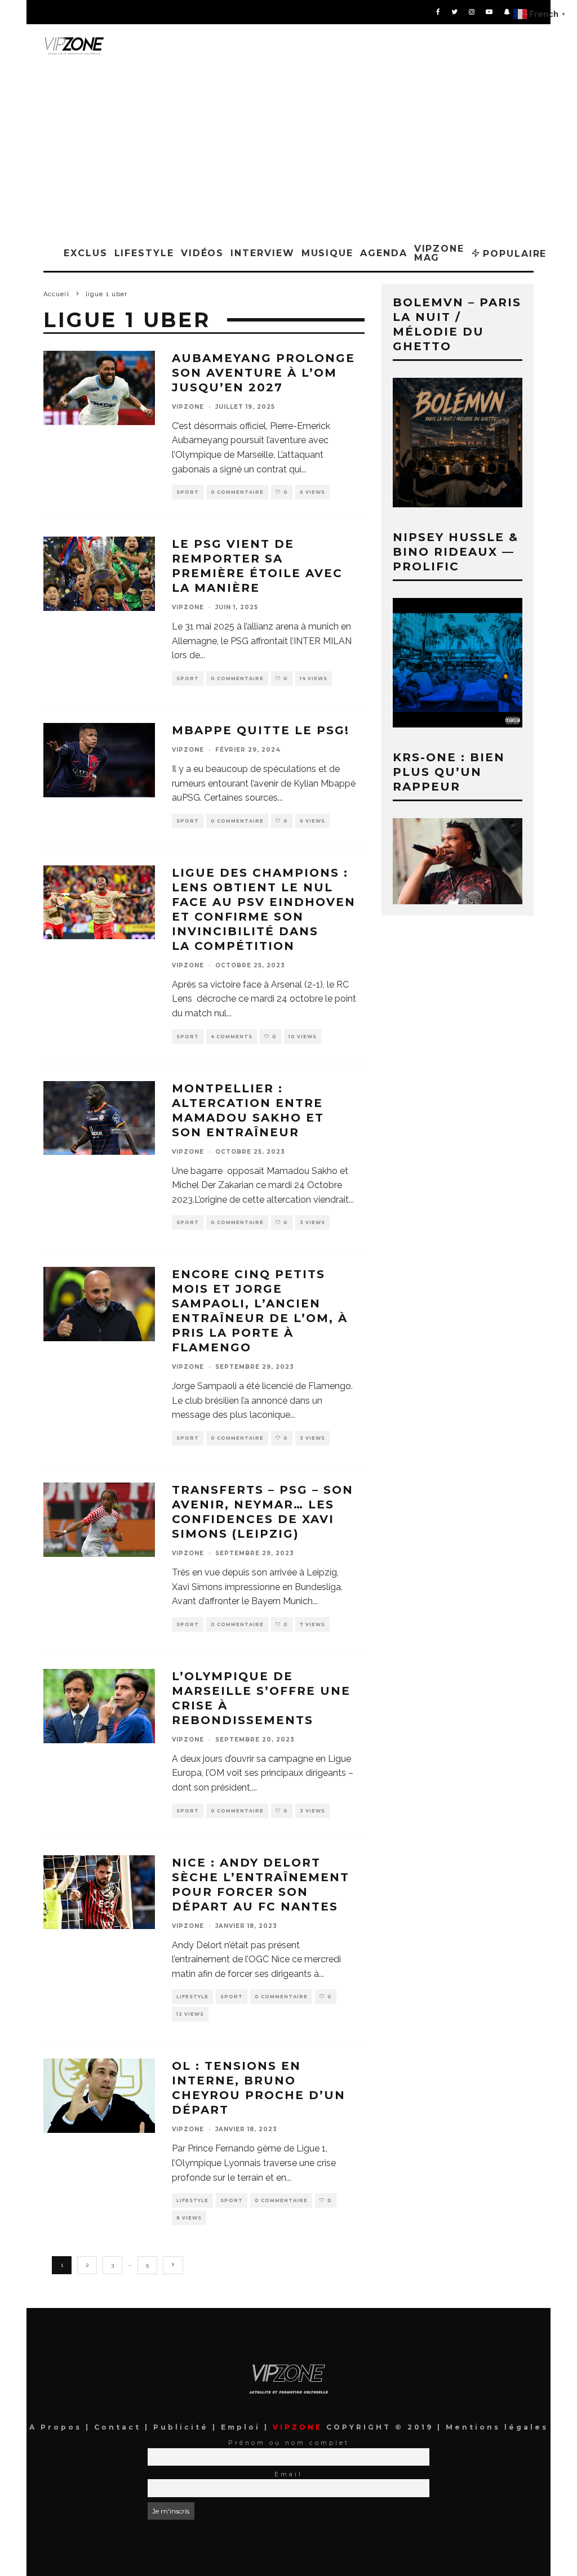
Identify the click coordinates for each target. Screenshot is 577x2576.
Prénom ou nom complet (289, 2443)
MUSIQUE (327, 253)
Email (288, 2474)
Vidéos (203, 253)
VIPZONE (188, 407)
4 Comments (232, 1037)
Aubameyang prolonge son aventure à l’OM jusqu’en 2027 (263, 373)
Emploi (243, 2427)
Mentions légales (495, 2427)
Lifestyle (144, 253)
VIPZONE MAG (439, 253)
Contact (119, 2427)
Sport (188, 492)
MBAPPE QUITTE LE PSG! (261, 730)
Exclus (86, 253)
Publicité (183, 2427)
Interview (262, 253)
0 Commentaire (237, 492)
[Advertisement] (288, 151)
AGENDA (384, 253)
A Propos (57, 2427)
